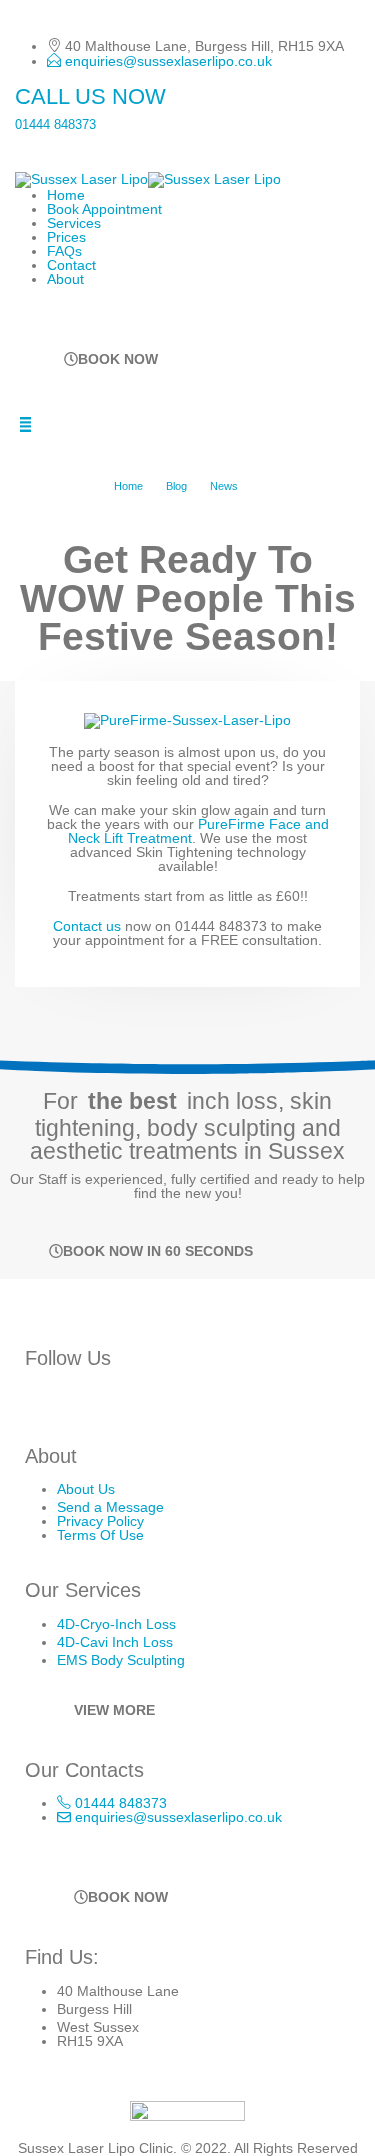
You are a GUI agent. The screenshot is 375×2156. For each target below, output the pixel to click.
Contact (71, 265)
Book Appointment (104, 209)
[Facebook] (87, 1403)
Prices (66, 237)
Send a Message (110, 1507)
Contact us (87, 926)
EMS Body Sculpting (121, 1660)
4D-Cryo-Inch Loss (116, 1624)
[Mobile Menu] (25, 424)
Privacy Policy (100, 1521)
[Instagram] (44, 1403)
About (65, 279)
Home (66, 195)
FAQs (64, 251)
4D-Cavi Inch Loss (115, 1642)
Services (74, 223)
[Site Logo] (148, 179)
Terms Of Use (100, 1535)
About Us (86, 1489)
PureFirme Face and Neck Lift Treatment (198, 831)
